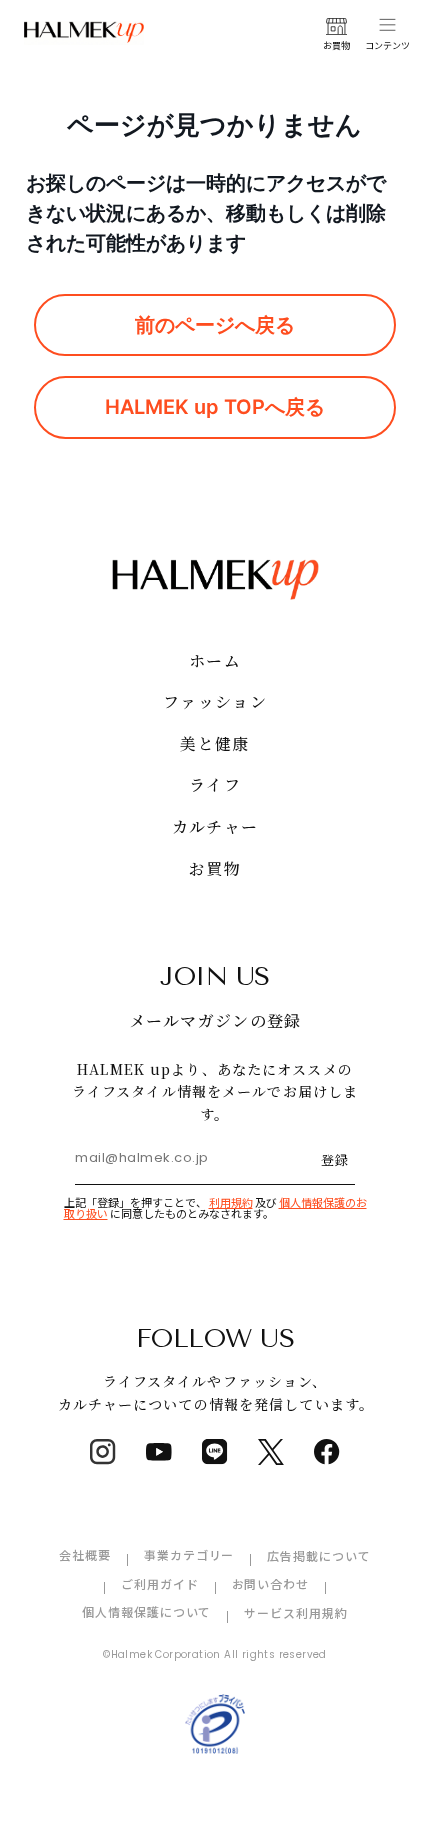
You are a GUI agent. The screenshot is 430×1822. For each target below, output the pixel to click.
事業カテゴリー (189, 1554)
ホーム (215, 660)
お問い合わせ (271, 1583)
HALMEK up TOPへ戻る (215, 407)
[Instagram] (103, 1452)
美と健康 (214, 743)
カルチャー (215, 826)
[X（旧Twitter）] (271, 1452)
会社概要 (85, 1554)
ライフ (215, 784)
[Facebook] (327, 1452)
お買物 (215, 868)
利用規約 (231, 1202)
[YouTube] (159, 1452)
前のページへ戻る (215, 325)
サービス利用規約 (296, 1612)
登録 (335, 1159)
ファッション (215, 701)
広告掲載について (319, 1555)
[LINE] (215, 1452)
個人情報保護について (147, 1611)
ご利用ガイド (160, 1583)
